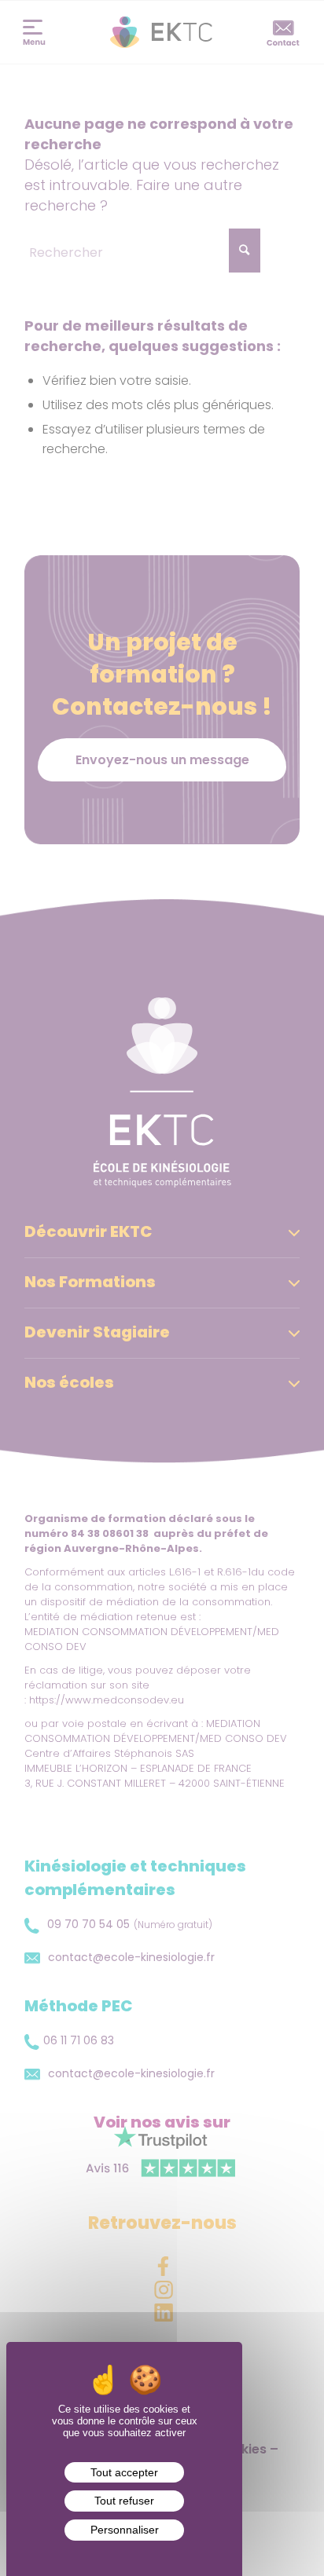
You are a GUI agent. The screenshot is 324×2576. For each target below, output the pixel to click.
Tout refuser (124, 2501)
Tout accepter (124, 2472)
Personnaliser (125, 2530)
